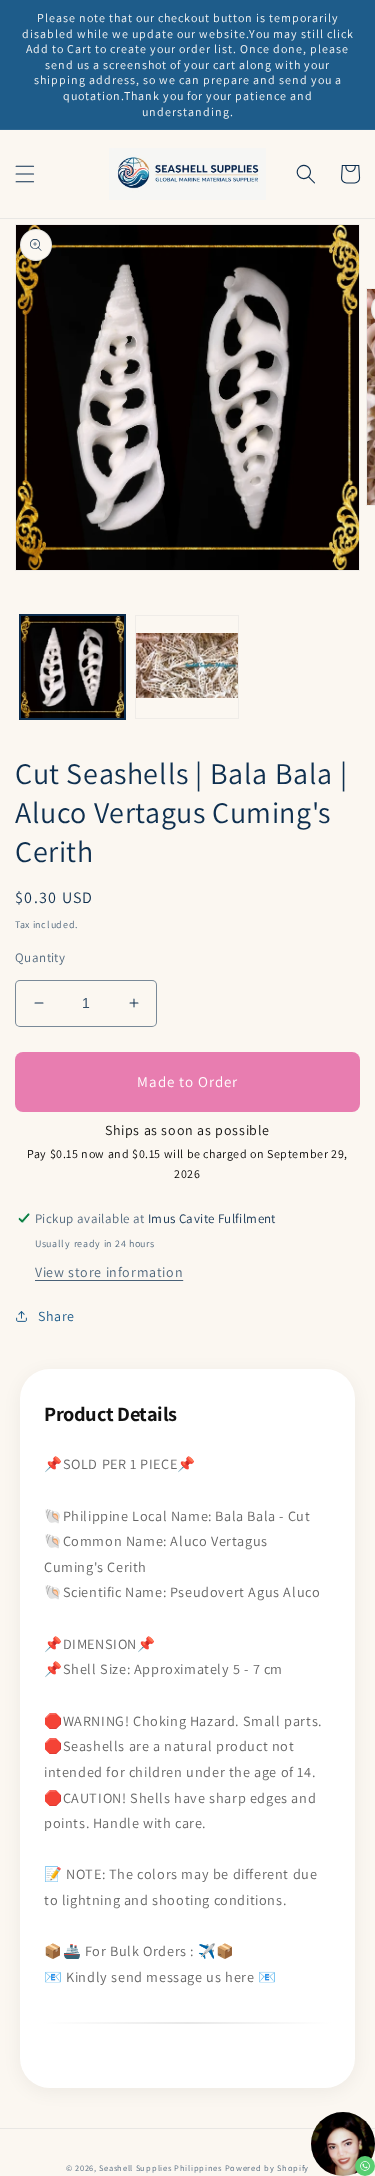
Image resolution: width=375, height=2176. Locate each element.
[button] (25, 174)
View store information (109, 1272)
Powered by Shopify (267, 2167)
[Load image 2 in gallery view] (187, 667)
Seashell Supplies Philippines (160, 2167)
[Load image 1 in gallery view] (72, 667)
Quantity (40, 957)
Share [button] (56, 1316)
